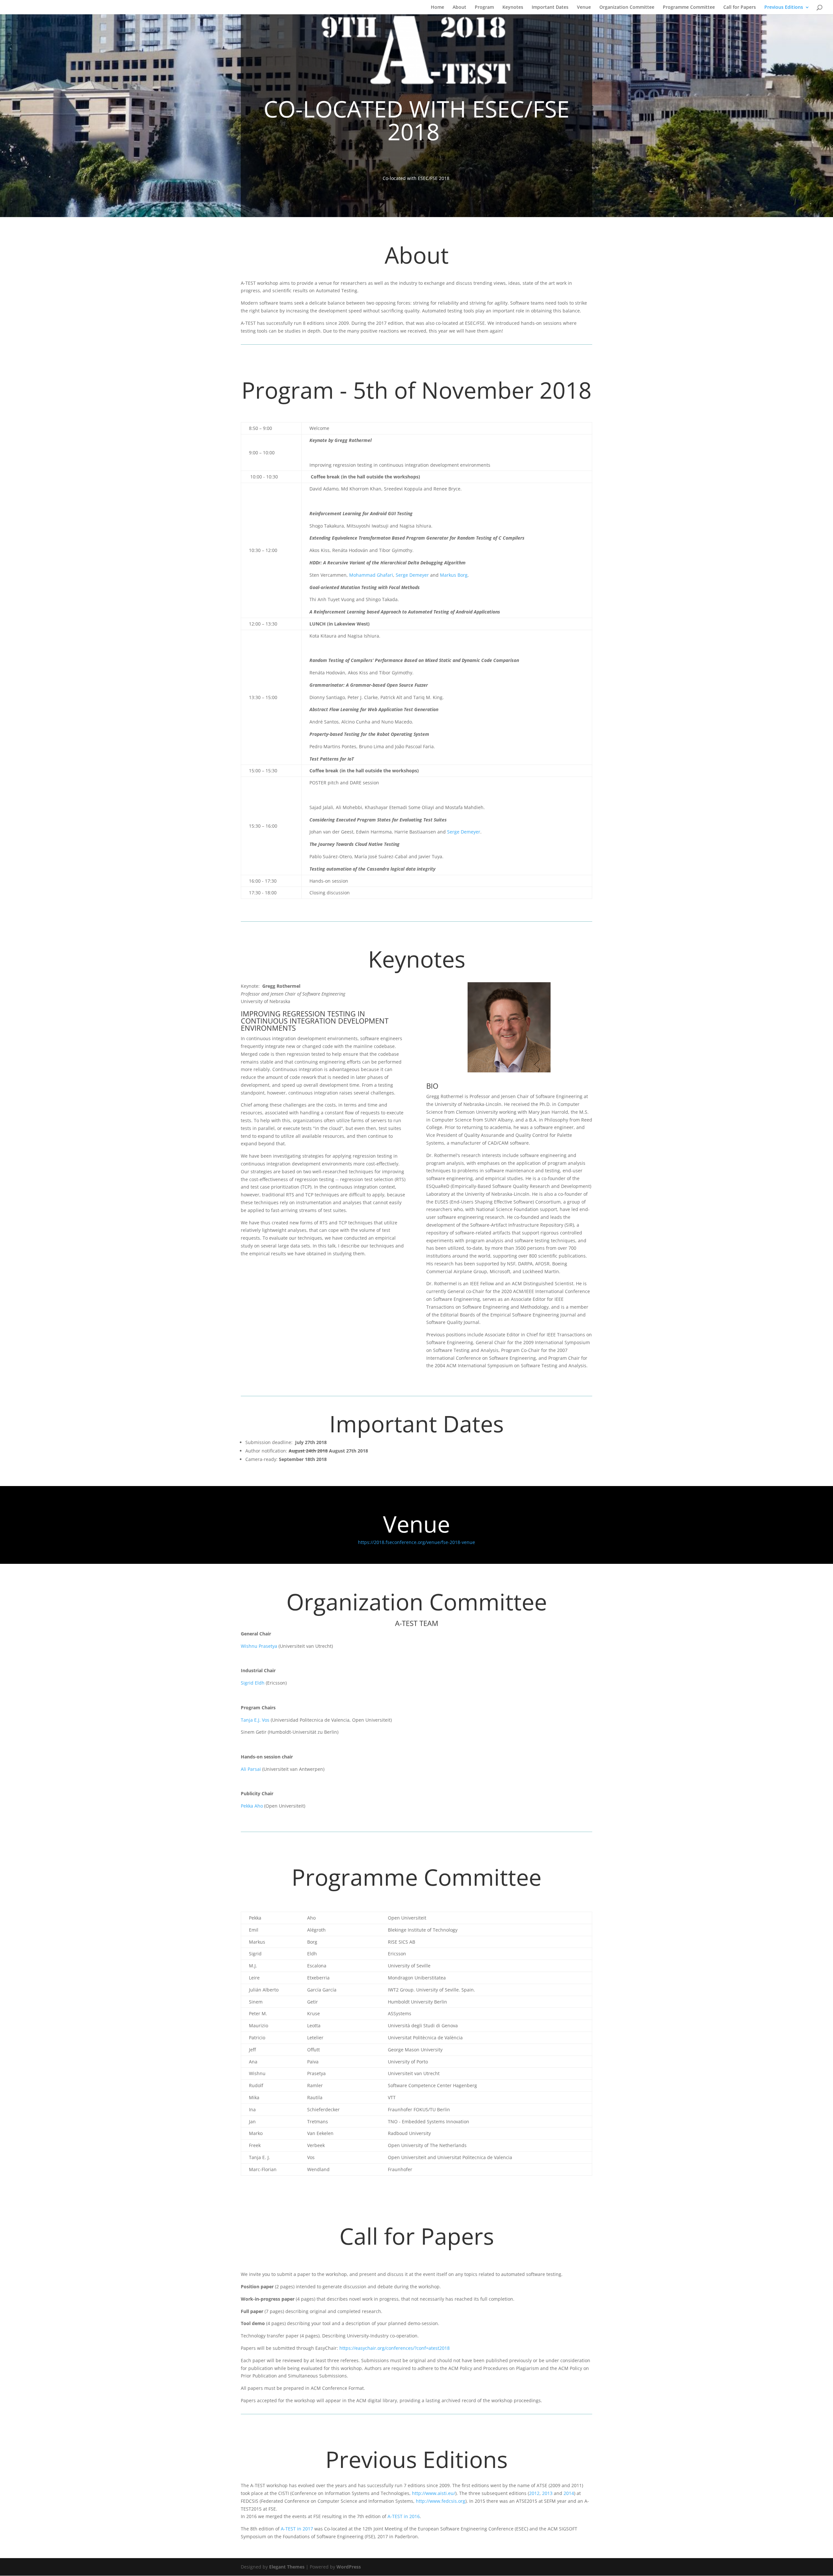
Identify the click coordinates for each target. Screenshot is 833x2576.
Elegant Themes (287, 2567)
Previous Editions (784, 7)
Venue (584, 7)
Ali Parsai (251, 1769)
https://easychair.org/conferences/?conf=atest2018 (395, 2348)
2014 (569, 2493)
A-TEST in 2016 (404, 2516)
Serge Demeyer (412, 575)
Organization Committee (627, 7)
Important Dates (550, 7)
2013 (547, 2493)
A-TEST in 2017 (296, 2529)
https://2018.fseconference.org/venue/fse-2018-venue (416, 1542)
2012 (534, 2493)
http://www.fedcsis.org (441, 2501)
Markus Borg (454, 575)
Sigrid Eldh (253, 1683)
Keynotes (513, 7)
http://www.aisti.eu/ (434, 2493)
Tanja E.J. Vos (255, 1720)
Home (437, 7)
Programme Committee (689, 7)
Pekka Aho (252, 1806)
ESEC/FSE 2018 (434, 178)
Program (484, 7)
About (459, 7)
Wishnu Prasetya (259, 1646)
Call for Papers (740, 7)
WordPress (349, 2567)
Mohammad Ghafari (371, 575)
